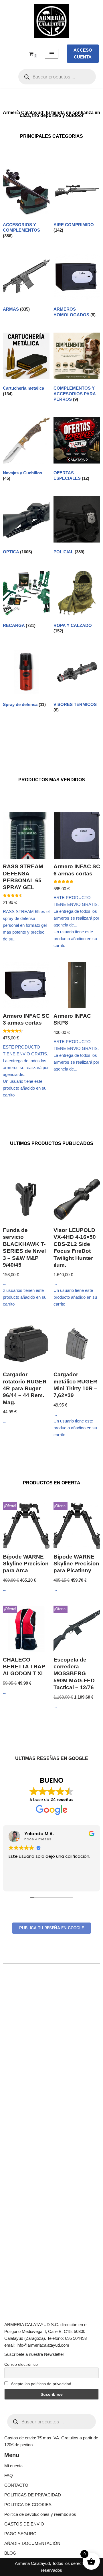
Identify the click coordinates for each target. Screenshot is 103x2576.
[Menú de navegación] (52, 54)
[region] (51, 2524)
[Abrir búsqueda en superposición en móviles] (57, 77)
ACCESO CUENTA (83, 53)
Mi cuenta (13, 2466)
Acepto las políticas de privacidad (41, 2384)
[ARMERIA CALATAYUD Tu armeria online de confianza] (51, 21)
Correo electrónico (21, 2364)
